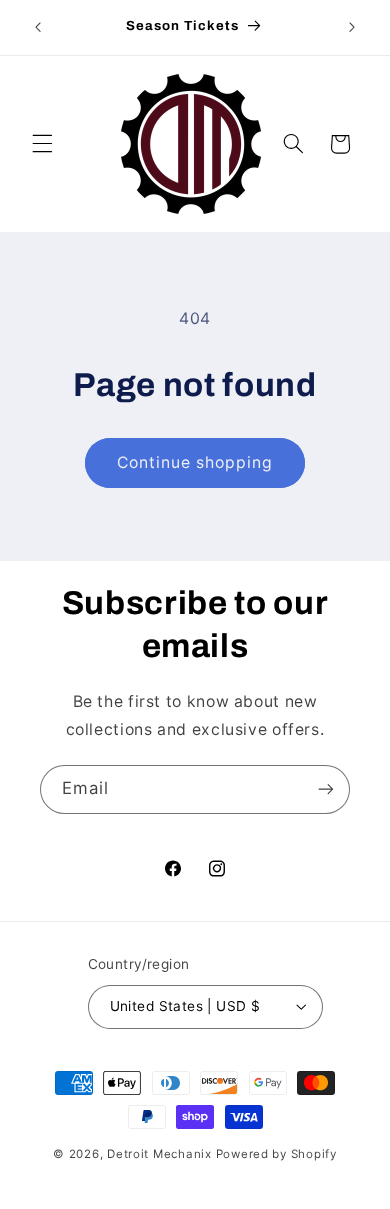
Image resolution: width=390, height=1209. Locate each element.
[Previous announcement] (38, 27)
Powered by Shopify (276, 1154)
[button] (42, 144)
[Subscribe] (326, 789)
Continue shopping (195, 462)
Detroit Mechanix (159, 1154)
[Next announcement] (352, 27)
